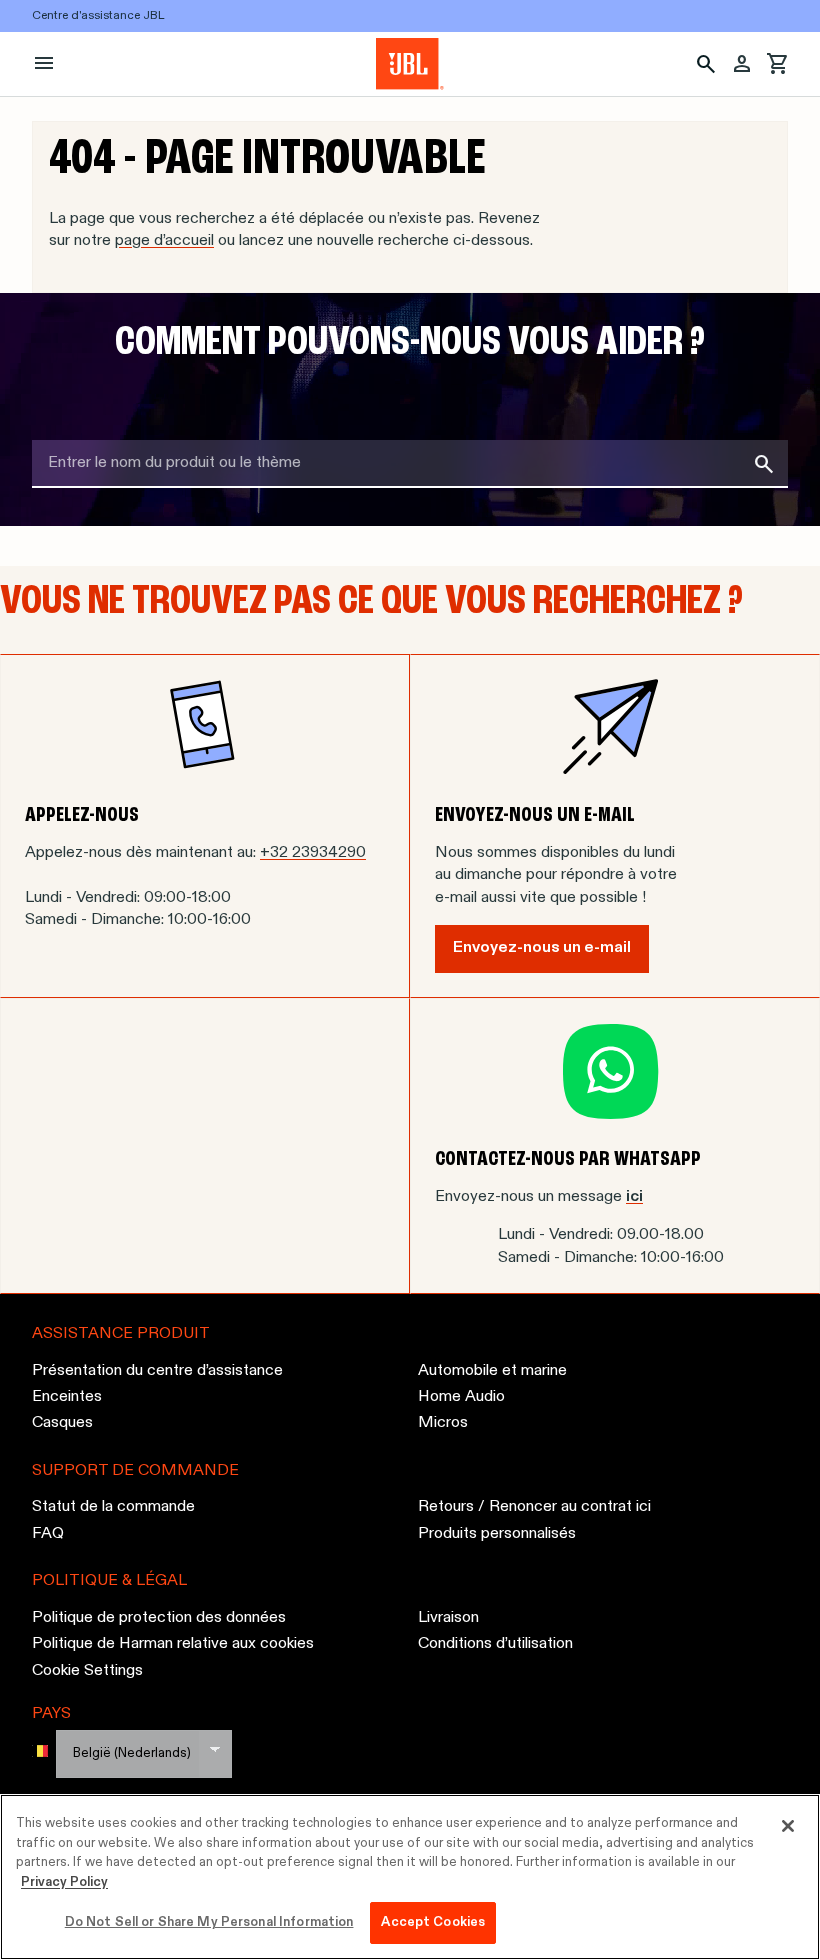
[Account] (742, 64)
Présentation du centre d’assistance (157, 1371)
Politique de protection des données (159, 1618)
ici (634, 1197)
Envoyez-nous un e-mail (542, 948)
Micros (443, 1424)
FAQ (48, 1534)
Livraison (448, 1618)
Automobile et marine (492, 1371)
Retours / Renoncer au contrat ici (534, 1508)
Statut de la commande (113, 1508)
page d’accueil (164, 241)
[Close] (788, 1826)
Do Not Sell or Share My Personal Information (209, 1922)
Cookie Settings (87, 1671)
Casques (62, 1424)
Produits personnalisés (497, 1534)
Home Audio (461, 1397)
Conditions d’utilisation (495, 1644)
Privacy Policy (64, 1882)
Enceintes (67, 1397)
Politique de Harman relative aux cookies (173, 1644)
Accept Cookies (433, 1922)
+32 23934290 (313, 853)
